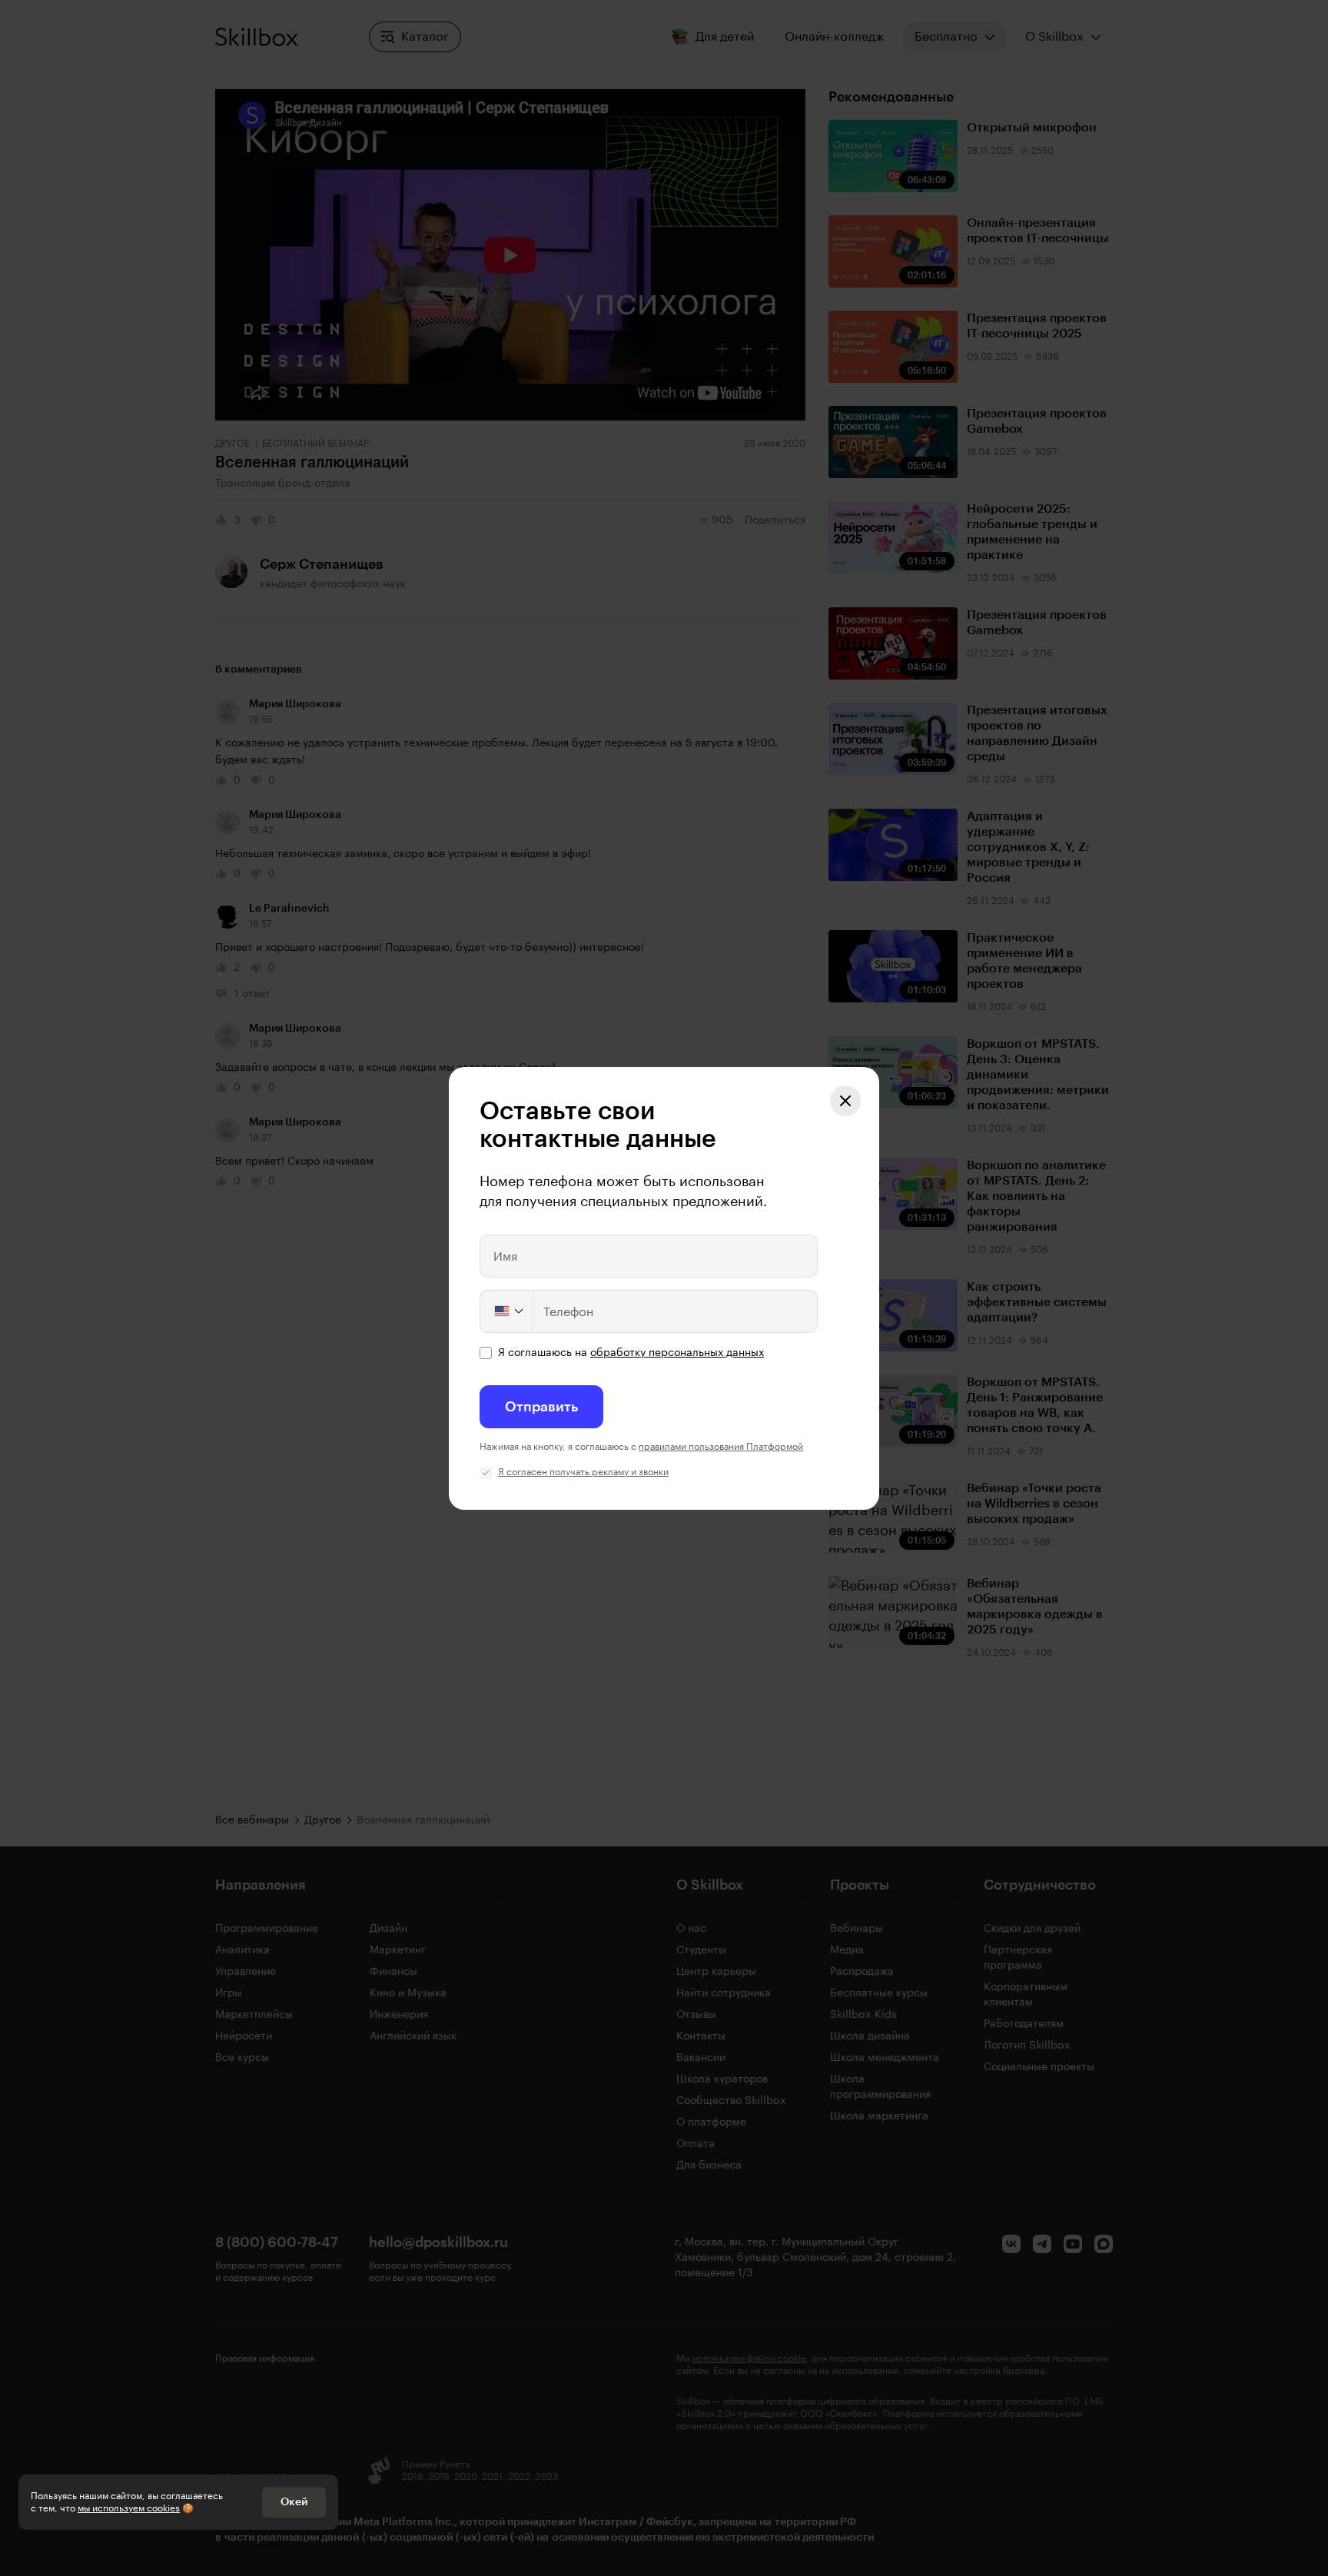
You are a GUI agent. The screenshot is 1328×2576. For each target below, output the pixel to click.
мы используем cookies (129, 2508)
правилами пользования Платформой (721, 1447)
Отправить (541, 1407)
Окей (294, 2502)
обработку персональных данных (677, 1353)
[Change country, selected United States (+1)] (507, 1311)
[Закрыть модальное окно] (845, 1101)
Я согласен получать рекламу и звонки (583, 1472)
